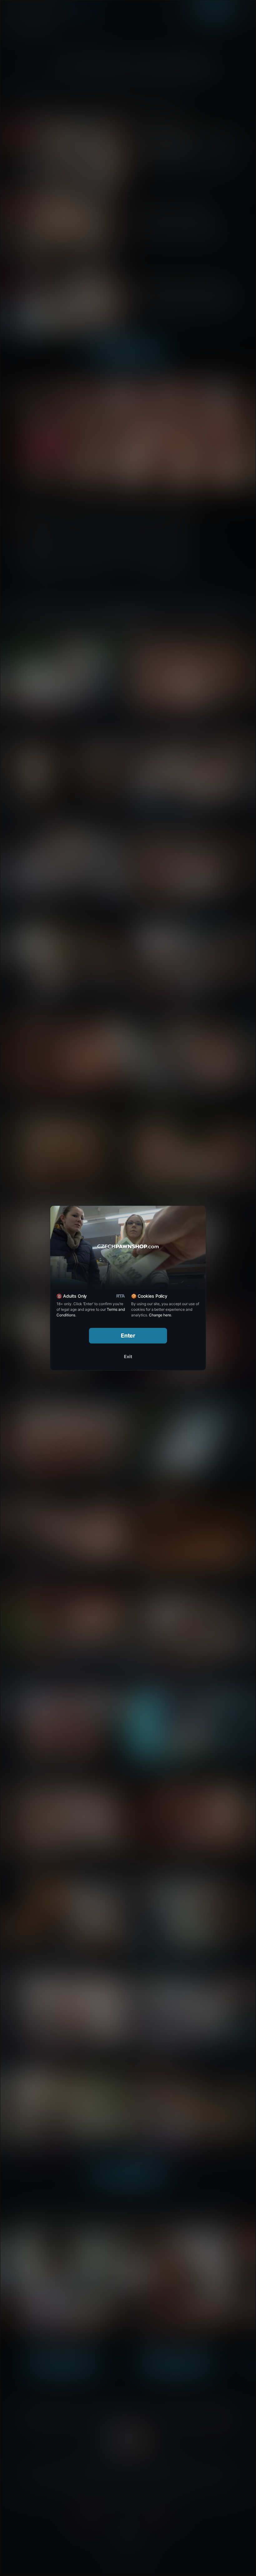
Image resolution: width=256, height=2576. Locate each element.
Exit (128, 1356)
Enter (128, 1336)
